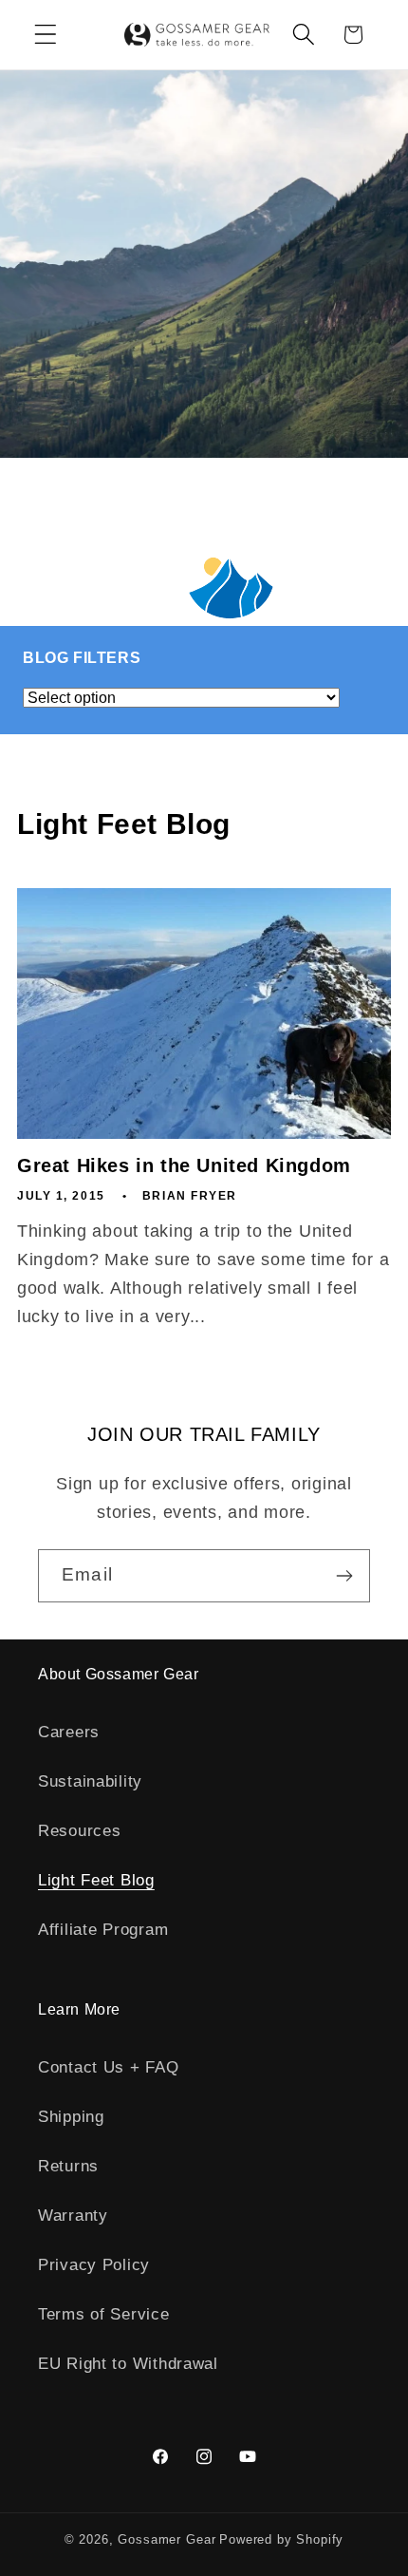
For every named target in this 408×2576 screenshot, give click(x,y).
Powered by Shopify (281, 2539)
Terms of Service (104, 2314)
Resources (79, 1831)
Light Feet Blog (96, 1880)
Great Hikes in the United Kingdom (184, 1165)
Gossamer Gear (167, 2539)
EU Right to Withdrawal (128, 2364)
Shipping (71, 2117)
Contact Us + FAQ (109, 2067)
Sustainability (90, 1781)
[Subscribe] (344, 1576)
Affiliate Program (103, 1930)
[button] (46, 35)
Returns (68, 2166)
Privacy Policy (94, 2265)
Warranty (73, 2216)
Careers (69, 1732)
